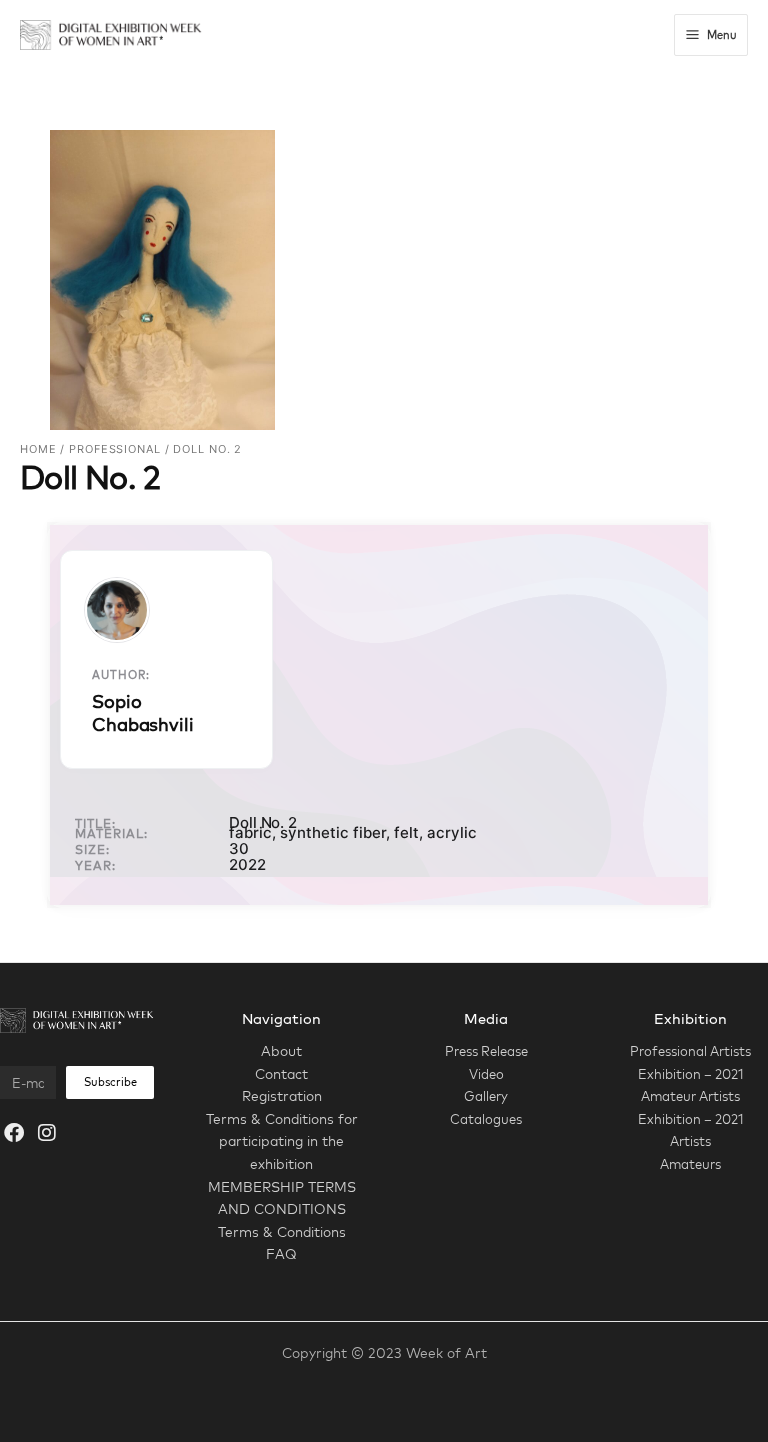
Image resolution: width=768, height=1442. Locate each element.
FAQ (281, 1253)
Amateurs (690, 1164)
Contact (281, 1073)
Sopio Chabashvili (142, 713)
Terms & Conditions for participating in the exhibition (282, 1141)
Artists (690, 1141)
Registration (282, 1095)
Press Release (486, 1051)
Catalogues (486, 1119)
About (281, 1050)
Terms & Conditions (282, 1231)
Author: (120, 675)
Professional (115, 449)
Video (486, 1074)
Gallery (486, 1096)
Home (38, 449)
